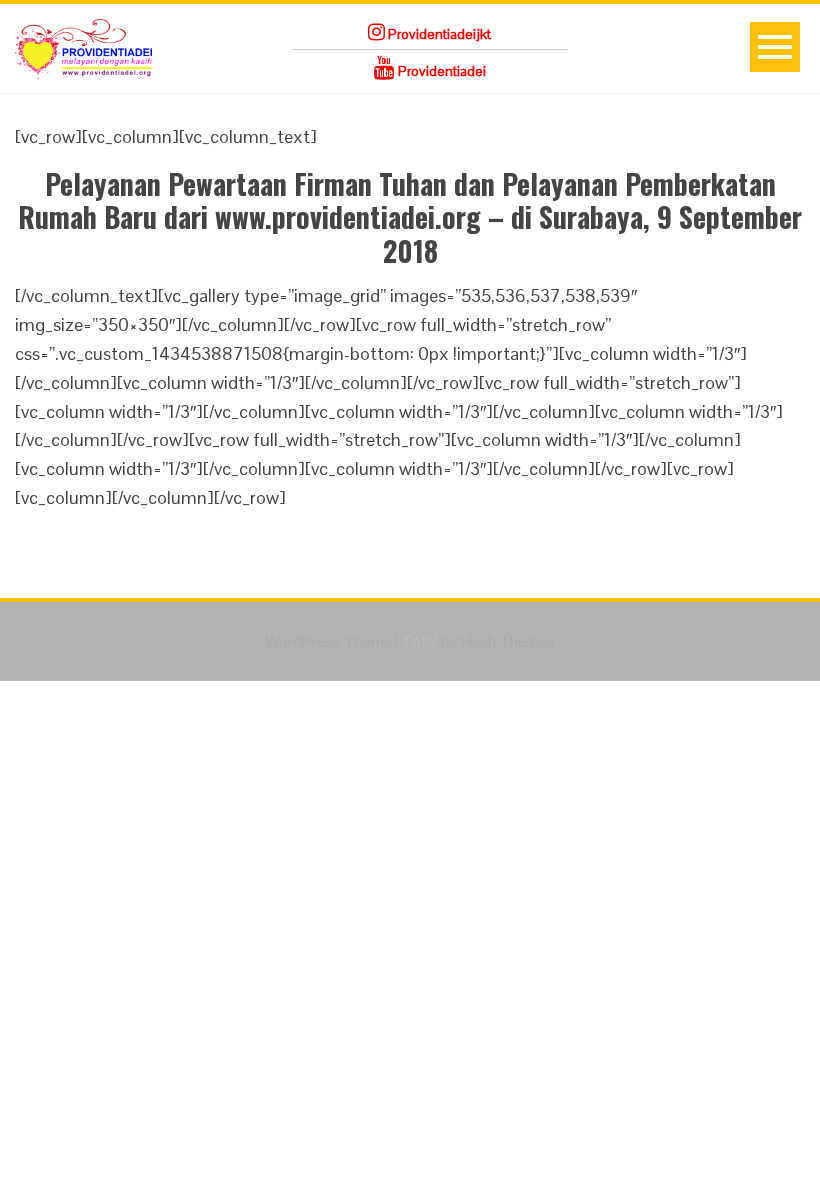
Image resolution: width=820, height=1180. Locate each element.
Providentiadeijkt (438, 34)
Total (419, 641)
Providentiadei (440, 71)
